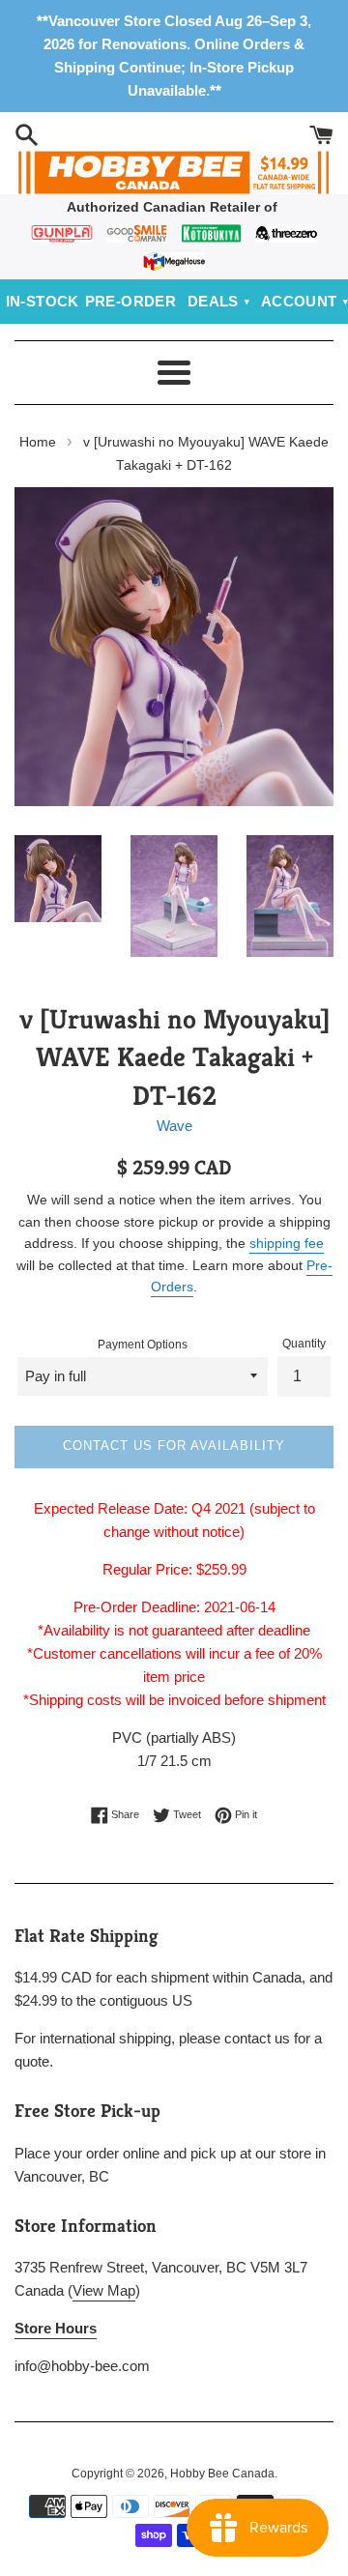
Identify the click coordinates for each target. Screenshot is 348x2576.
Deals (213, 301)
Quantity (304, 1344)
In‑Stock (43, 301)
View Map (104, 2290)
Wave (174, 1126)
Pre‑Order (131, 301)
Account (299, 301)
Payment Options (143, 1345)
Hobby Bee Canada (222, 2474)
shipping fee (287, 1243)
